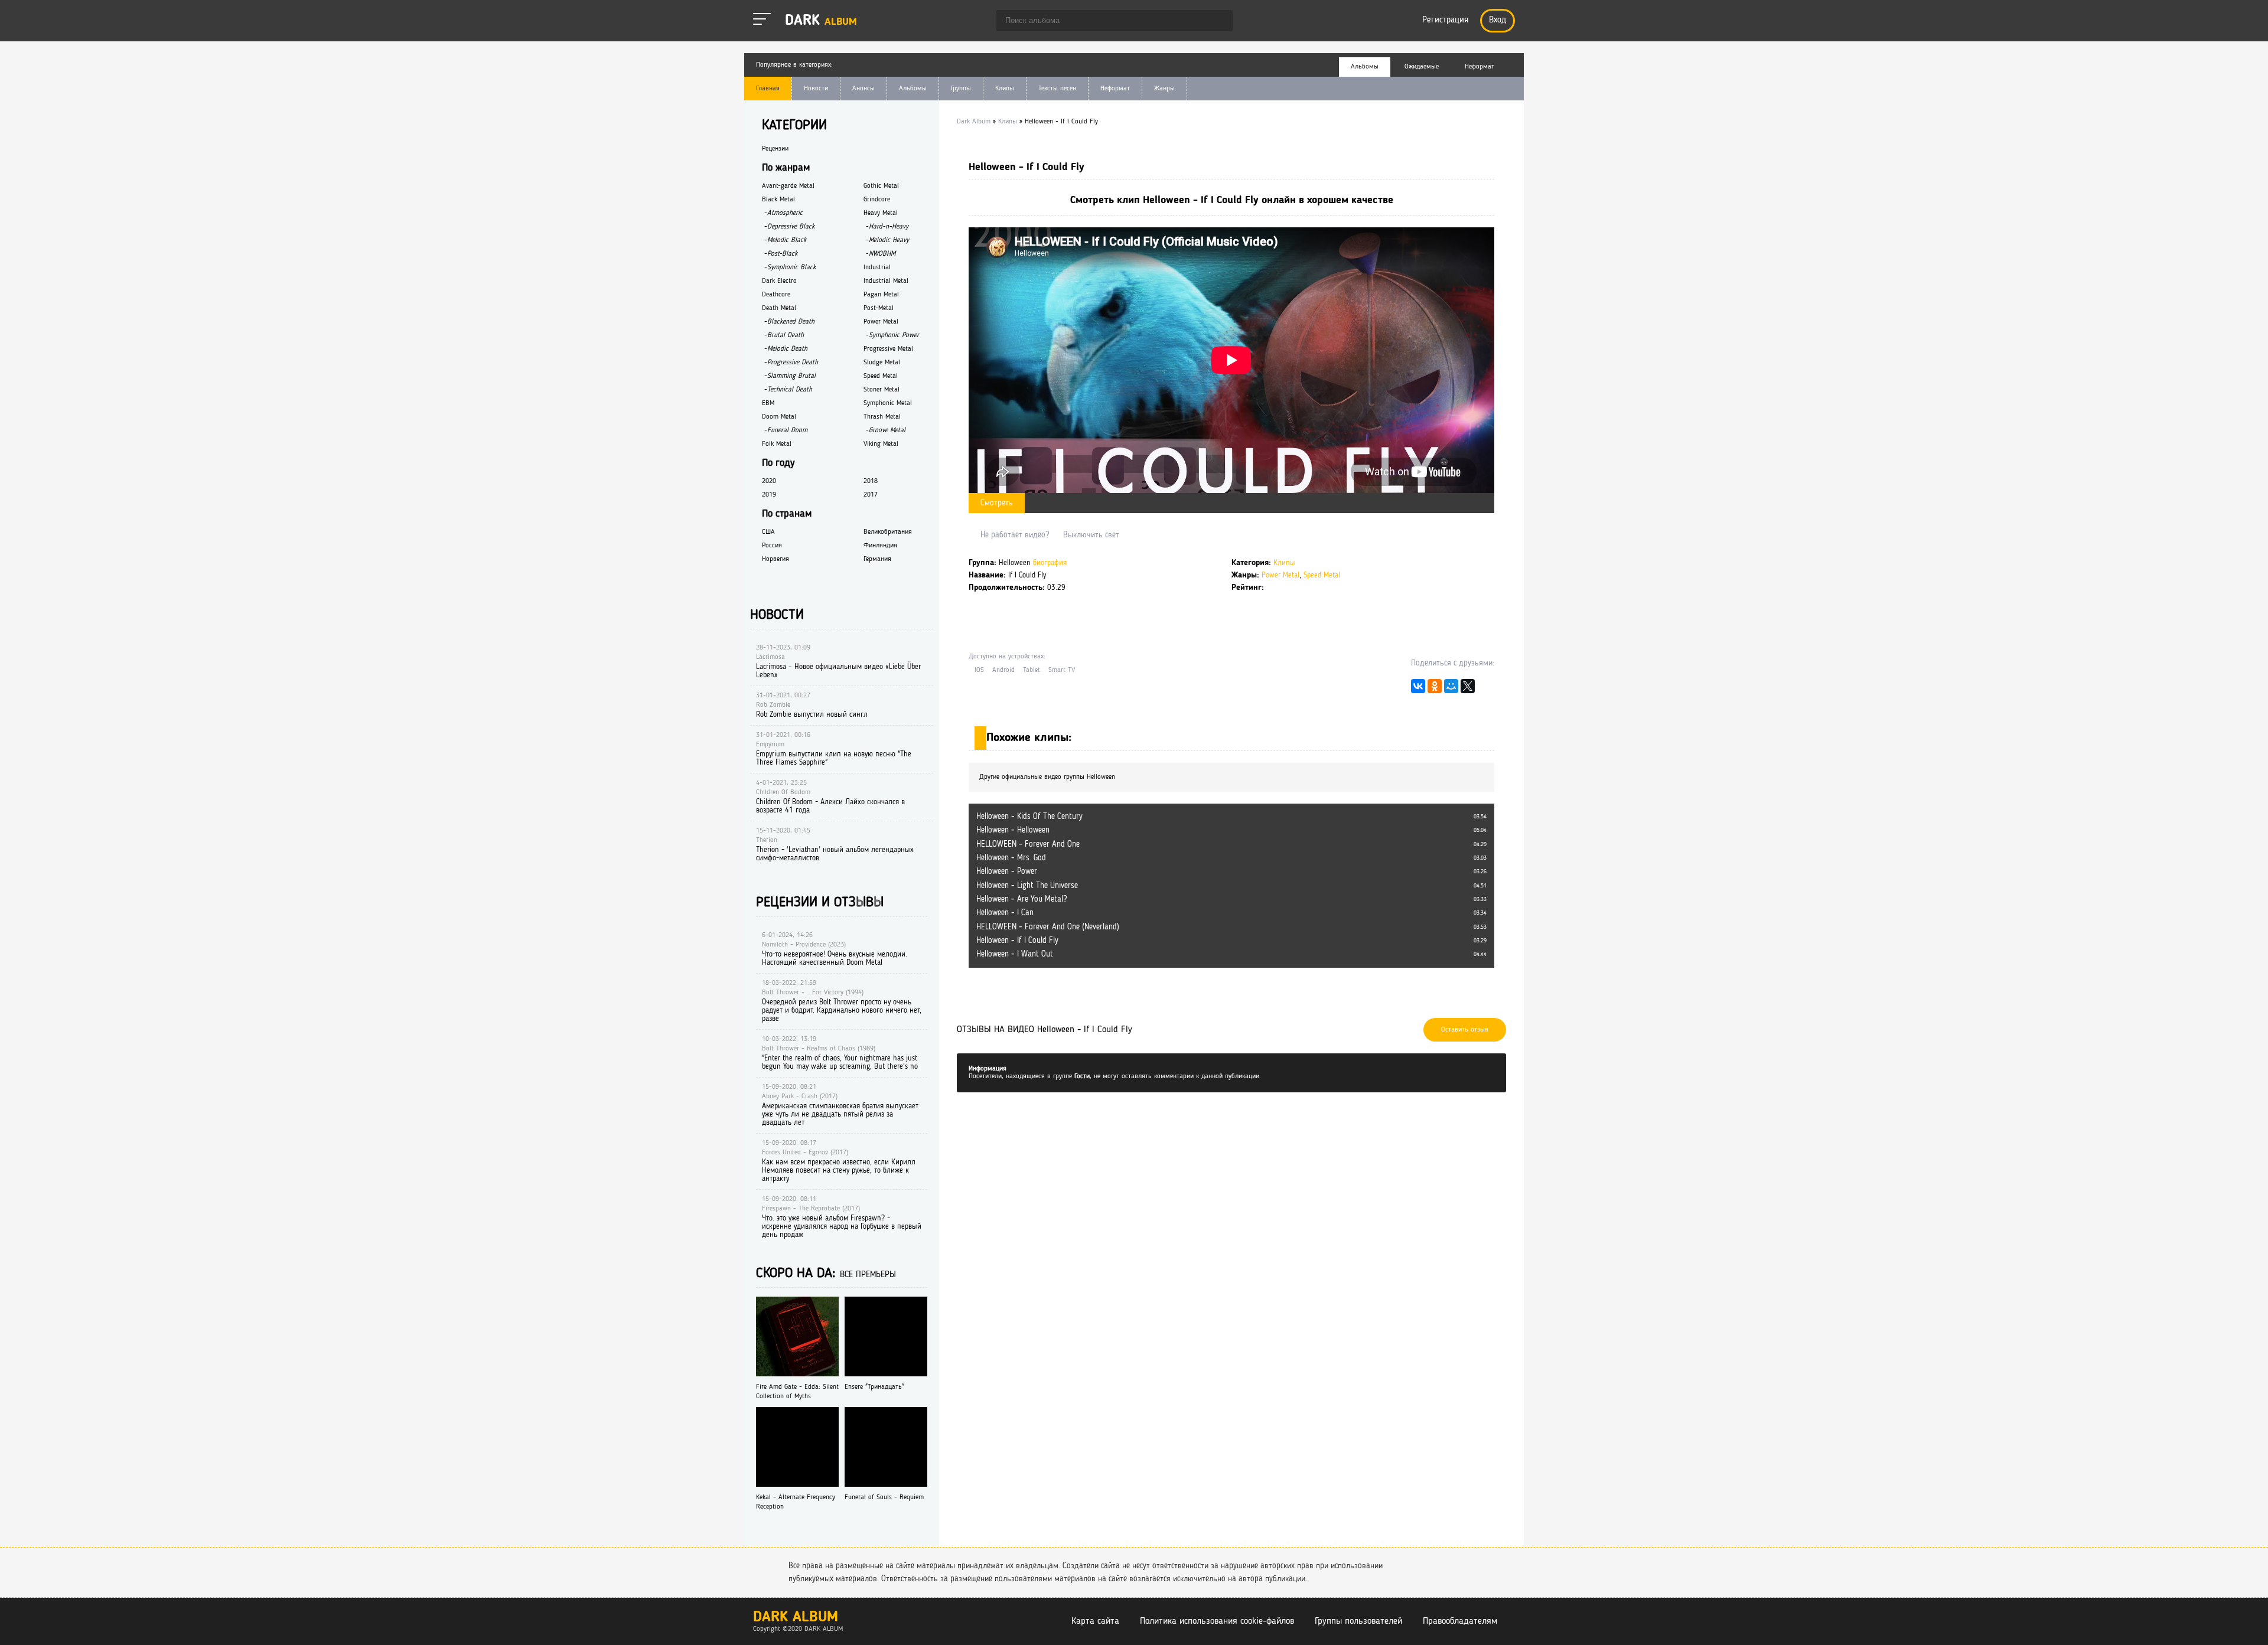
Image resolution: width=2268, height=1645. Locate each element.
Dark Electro (779, 281)
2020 (769, 481)
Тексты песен (1057, 89)
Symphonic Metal (888, 403)
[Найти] (1218, 22)
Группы (961, 89)
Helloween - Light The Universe (1027, 886)
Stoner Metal (882, 390)
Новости (816, 89)
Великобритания (888, 532)
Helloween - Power (1007, 872)
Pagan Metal (881, 295)
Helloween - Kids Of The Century (1029, 817)
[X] (1468, 689)
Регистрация (1445, 20)
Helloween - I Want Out (1015, 954)
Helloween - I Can (1005, 913)
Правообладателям (1460, 1621)
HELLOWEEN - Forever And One (1028, 844)
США (768, 532)
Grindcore (877, 200)
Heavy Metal (881, 213)
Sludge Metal (882, 363)
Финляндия (880, 546)
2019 (769, 495)
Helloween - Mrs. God (1011, 858)
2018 (871, 481)
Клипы (1005, 89)
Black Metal (778, 200)
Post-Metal (879, 308)
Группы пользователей (1358, 1621)
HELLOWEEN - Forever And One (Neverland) (1048, 927)
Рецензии (775, 149)
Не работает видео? (1015, 535)
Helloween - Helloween (1013, 830)
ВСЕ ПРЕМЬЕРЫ (868, 1275)
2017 (871, 495)
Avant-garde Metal (788, 186)
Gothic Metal (881, 186)
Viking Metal (881, 444)
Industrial (877, 267)
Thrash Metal (882, 417)
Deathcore (776, 295)
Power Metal (1280, 575)
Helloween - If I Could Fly (1017, 941)
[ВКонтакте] (1418, 689)
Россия (772, 546)
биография (1050, 563)
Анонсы (863, 89)
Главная (768, 89)
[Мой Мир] (1451, 689)
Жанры (1164, 89)
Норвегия (775, 559)
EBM (768, 403)
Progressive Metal (888, 349)
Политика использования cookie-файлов (1217, 1621)
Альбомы (913, 89)
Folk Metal (777, 444)
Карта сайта (1095, 1621)
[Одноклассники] (1435, 689)
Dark (821, 21)
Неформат (1115, 89)
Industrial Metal (886, 281)
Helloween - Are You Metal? (1021, 899)
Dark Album (796, 1618)
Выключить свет (1091, 535)
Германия (877, 559)
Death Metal (779, 308)
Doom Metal (779, 417)
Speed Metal (1322, 575)
